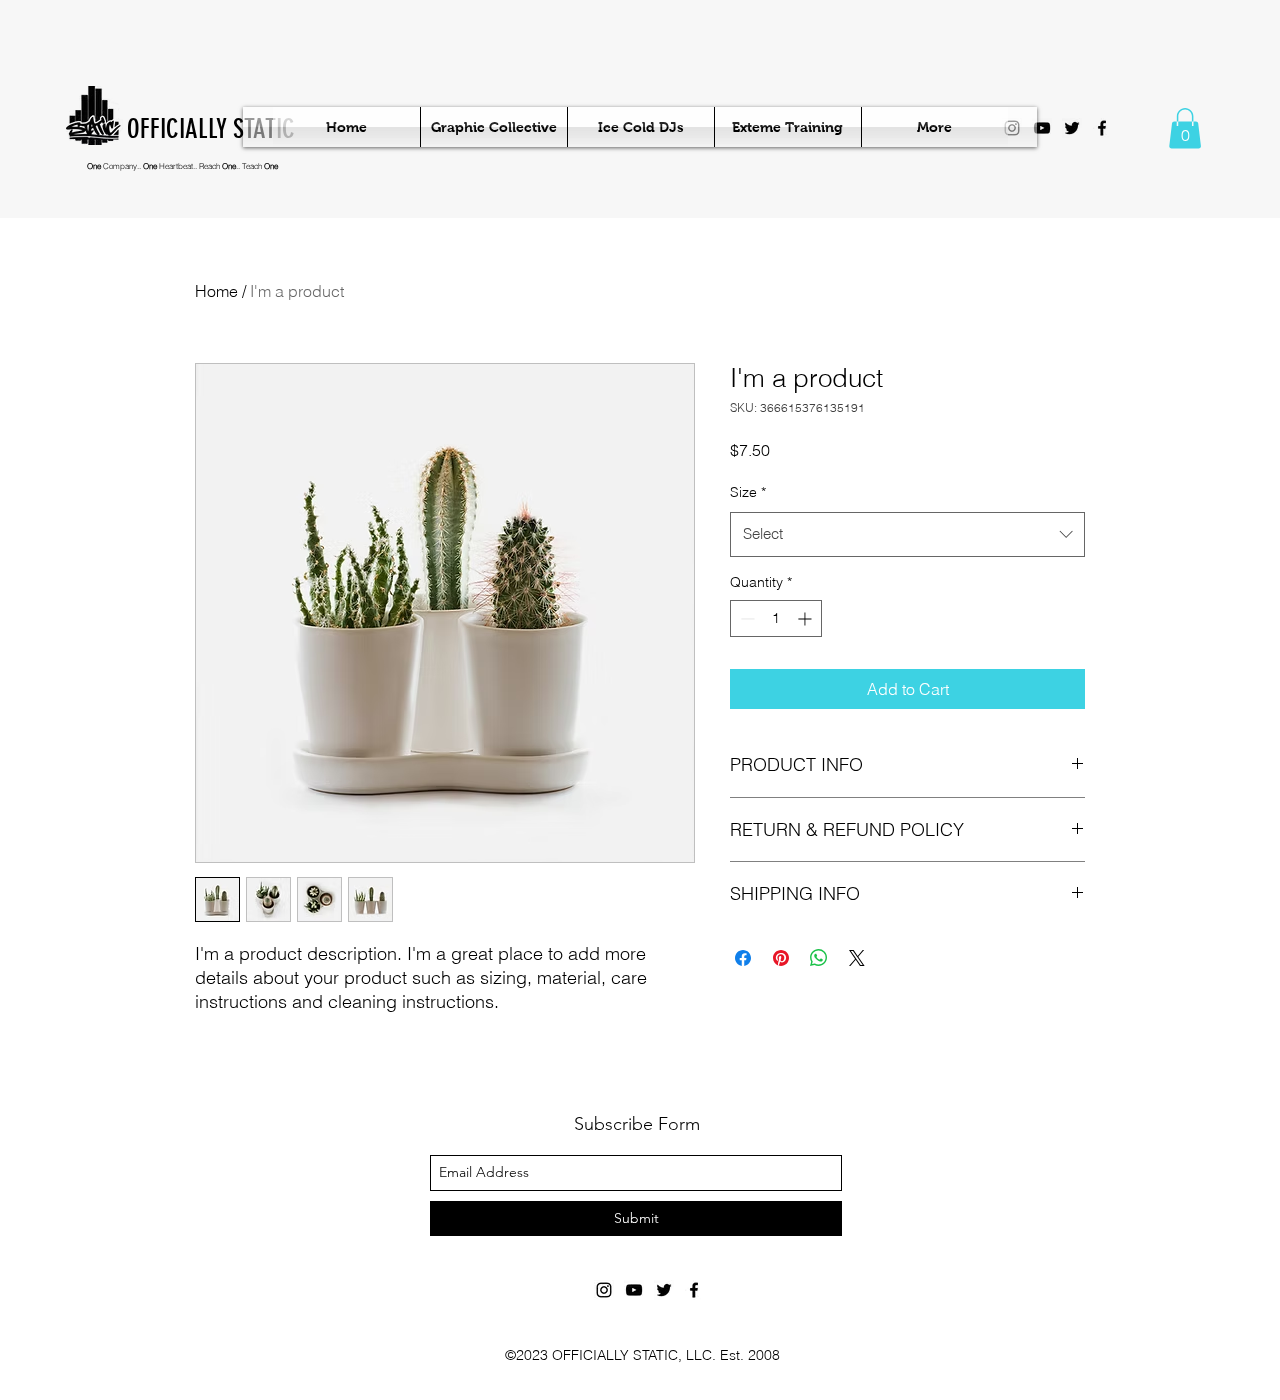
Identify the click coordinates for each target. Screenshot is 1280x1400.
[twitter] (1072, 128)
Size (748, 492)
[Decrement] (745, 618)
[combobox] (907, 534)
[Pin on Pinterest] (781, 958)
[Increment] (806, 618)
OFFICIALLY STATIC (211, 129)
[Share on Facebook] (743, 958)
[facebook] (1102, 128)
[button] (1185, 128)
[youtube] (1042, 128)
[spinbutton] (776, 618)
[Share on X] (857, 958)
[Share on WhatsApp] (819, 958)
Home (216, 291)
